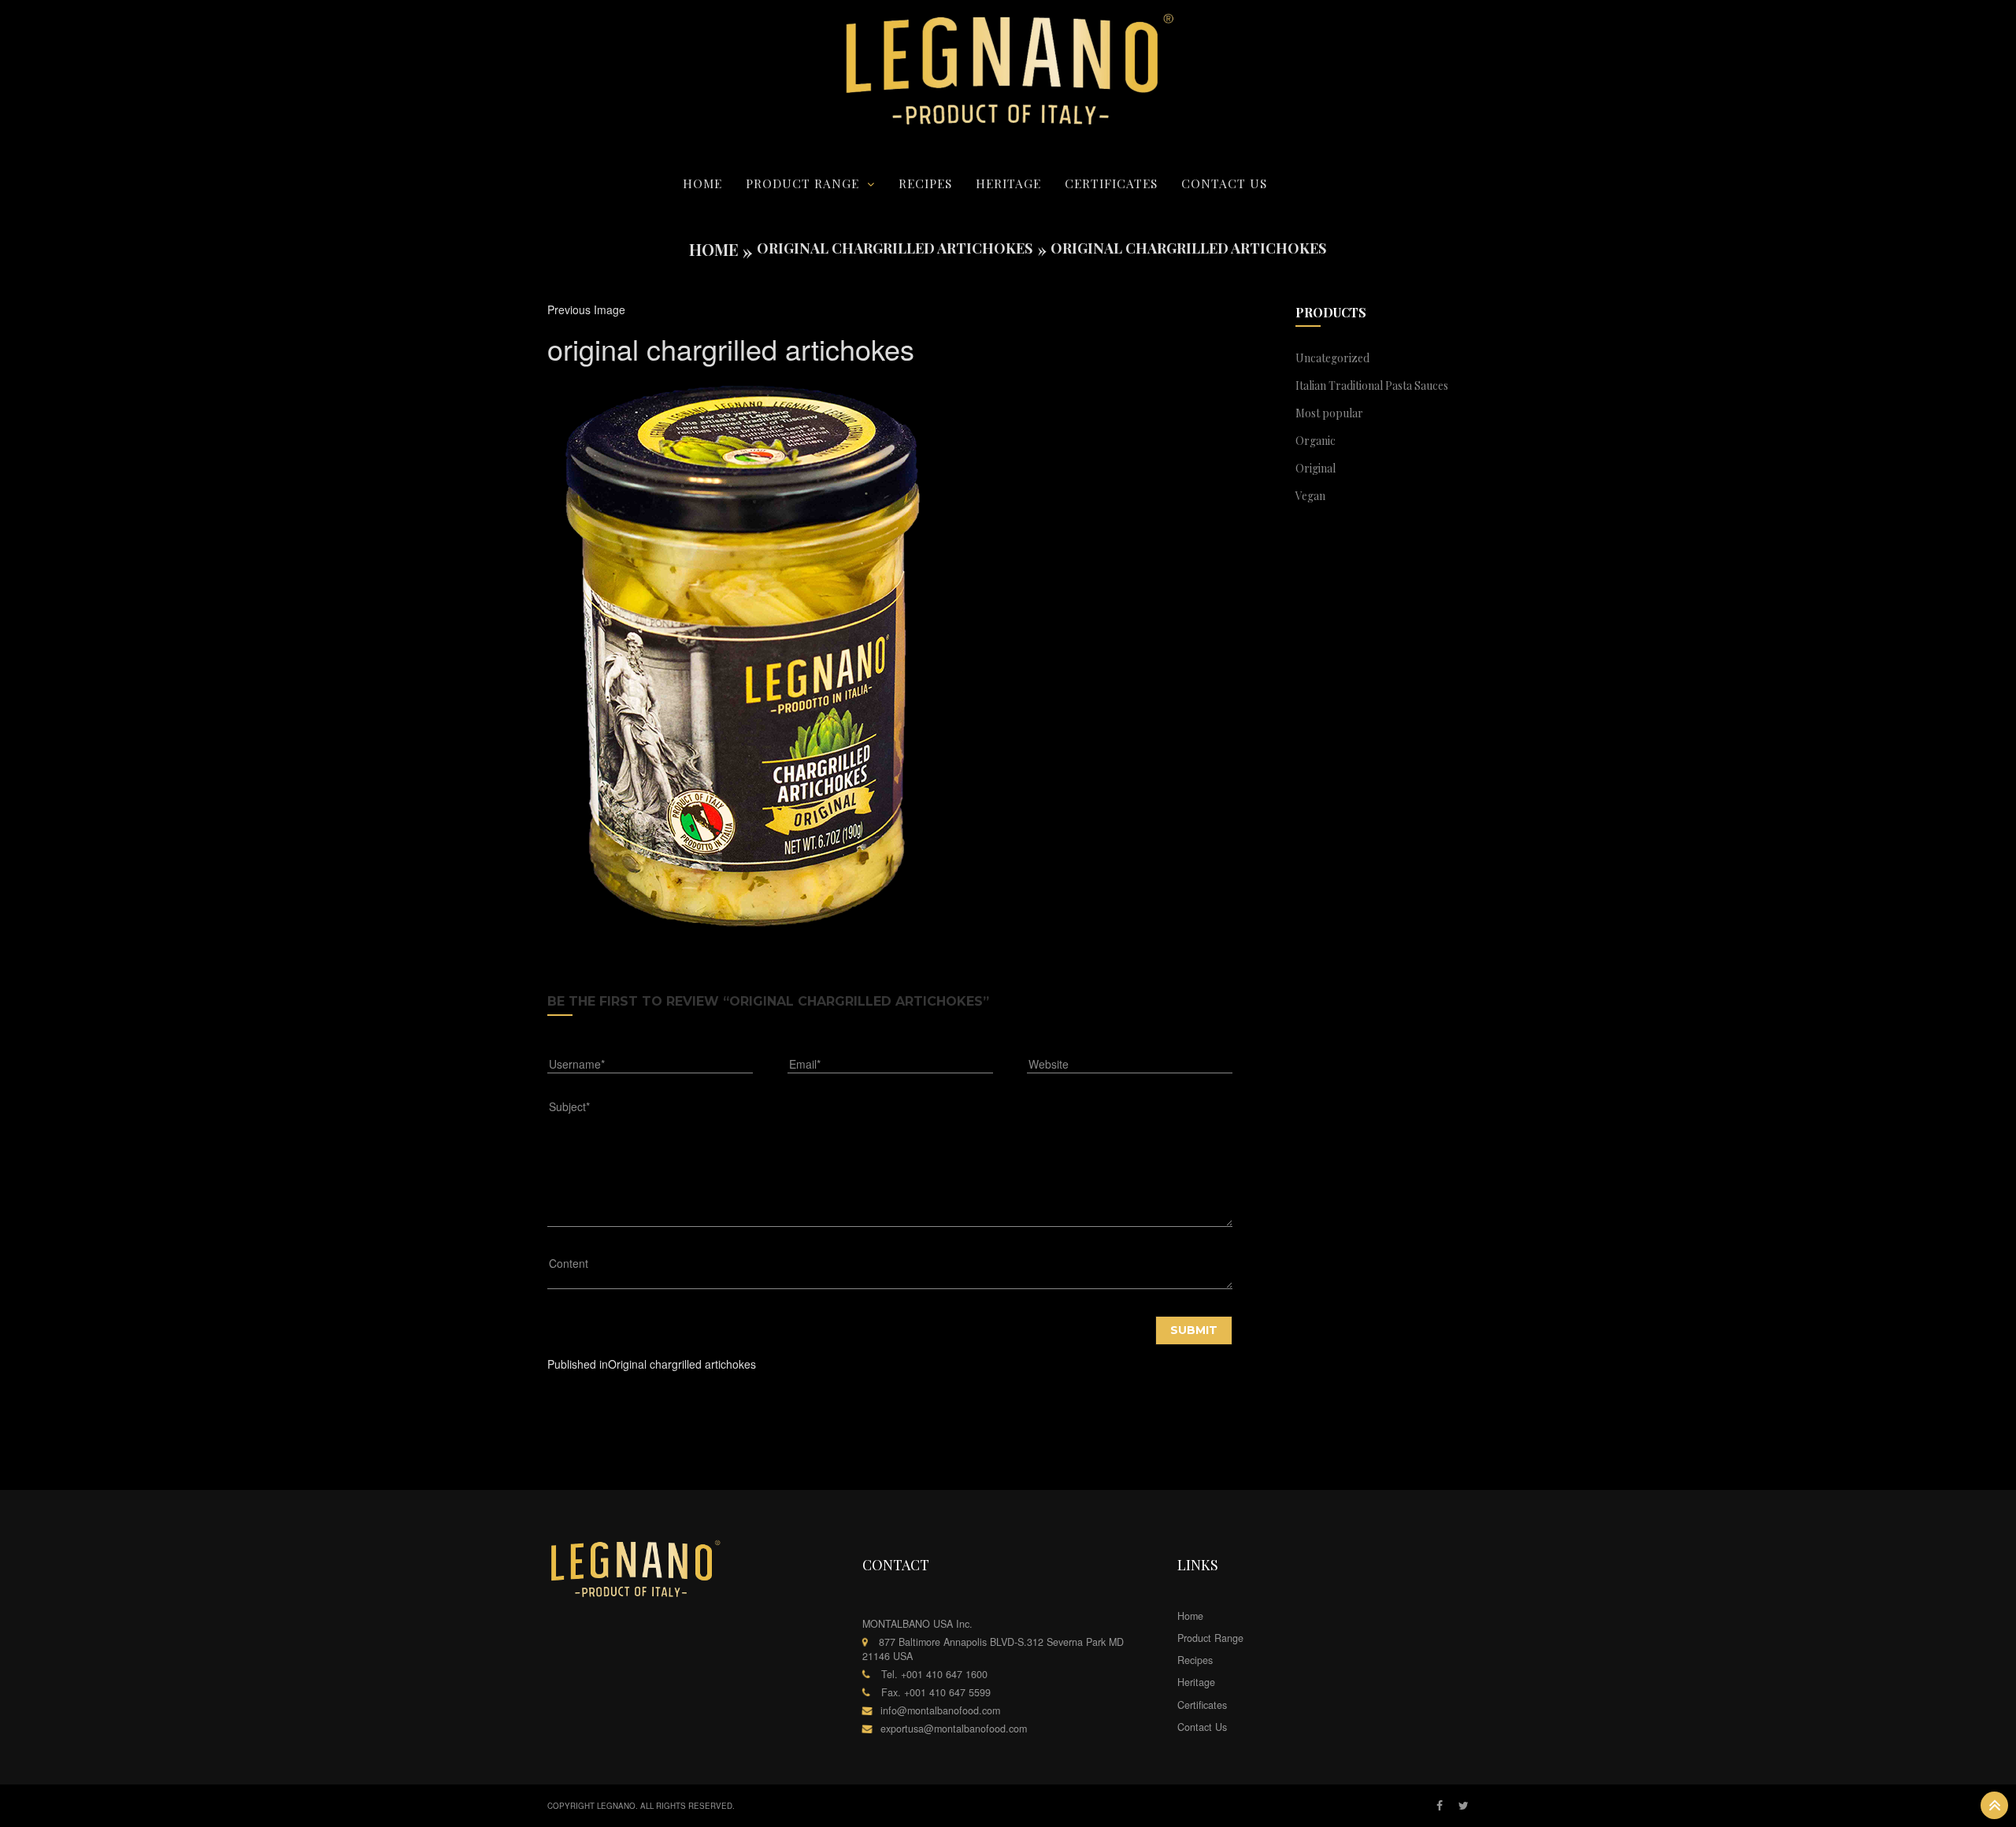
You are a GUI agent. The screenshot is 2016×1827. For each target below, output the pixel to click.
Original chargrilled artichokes (895, 248)
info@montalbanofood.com (940, 1710)
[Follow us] (1464, 1806)
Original (1316, 468)
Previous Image (586, 309)
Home (702, 183)
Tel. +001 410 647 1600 (934, 1674)
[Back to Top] (1994, 1805)
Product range (802, 183)
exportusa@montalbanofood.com (954, 1729)
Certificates (1111, 183)
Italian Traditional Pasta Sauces (1372, 385)
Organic (1316, 441)
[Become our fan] (1440, 1806)
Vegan (1310, 496)
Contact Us (1224, 183)
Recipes (925, 183)
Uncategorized (1332, 358)
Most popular (1329, 413)
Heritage (1008, 183)
